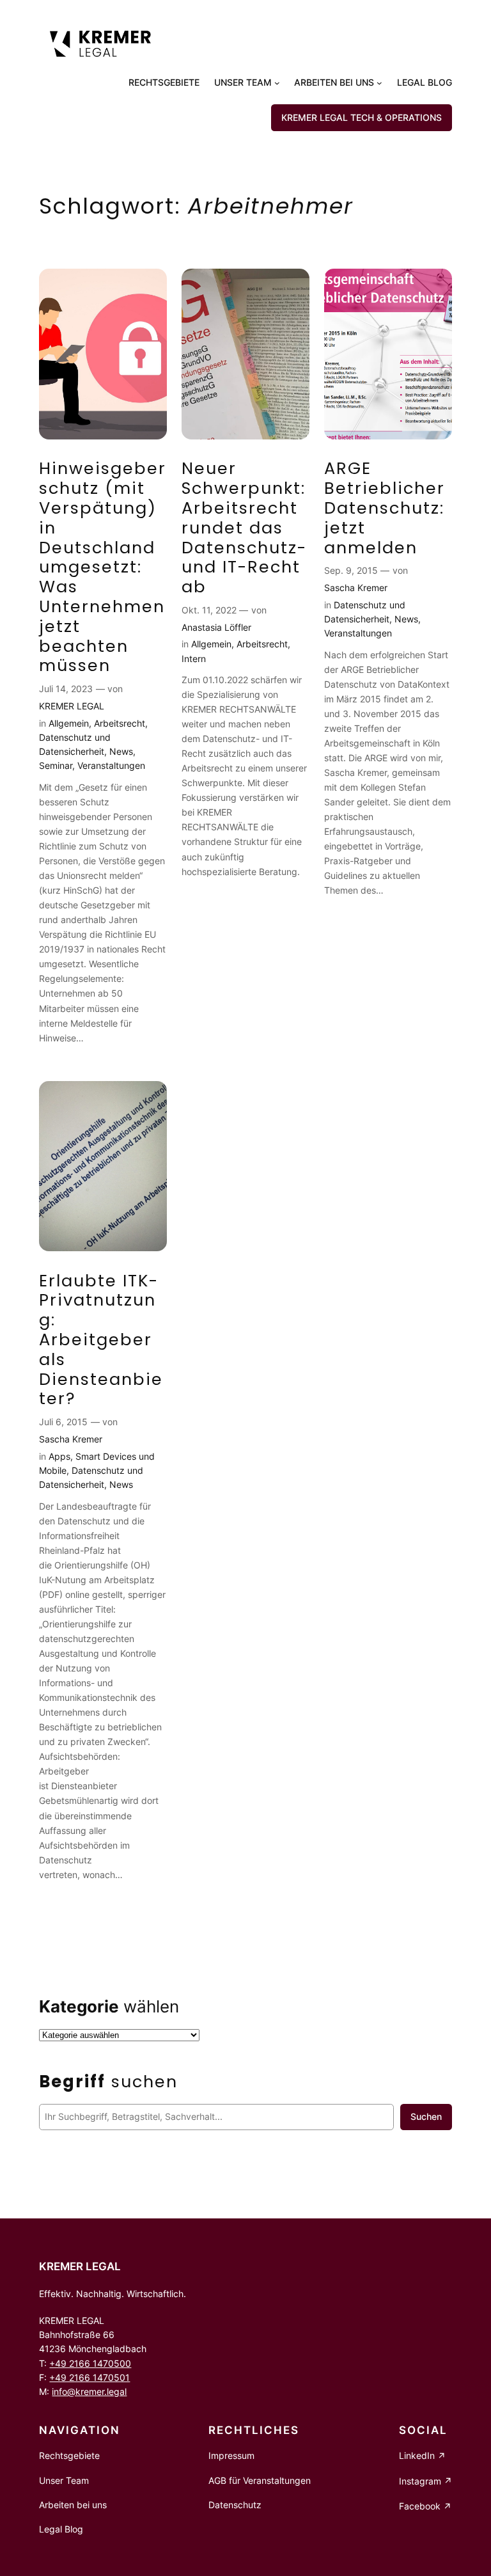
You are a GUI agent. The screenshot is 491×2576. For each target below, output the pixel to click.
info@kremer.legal (89, 2391)
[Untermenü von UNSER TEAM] (277, 83)
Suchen (426, 2116)
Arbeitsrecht (120, 723)
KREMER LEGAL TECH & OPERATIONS (362, 117)
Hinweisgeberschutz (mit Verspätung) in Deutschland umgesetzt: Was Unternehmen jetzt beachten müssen (103, 567)
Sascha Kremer (356, 588)
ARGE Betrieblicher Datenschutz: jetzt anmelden (385, 508)
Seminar (56, 765)
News (121, 751)
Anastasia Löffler (216, 627)
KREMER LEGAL (72, 706)
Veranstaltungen (111, 765)
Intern (194, 659)
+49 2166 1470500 (90, 2363)
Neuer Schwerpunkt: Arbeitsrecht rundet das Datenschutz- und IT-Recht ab (244, 528)
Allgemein (69, 723)
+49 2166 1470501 (90, 2377)
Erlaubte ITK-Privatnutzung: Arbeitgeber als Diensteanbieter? (101, 1340)
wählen (109, 2006)
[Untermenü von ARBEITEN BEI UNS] (379, 83)
